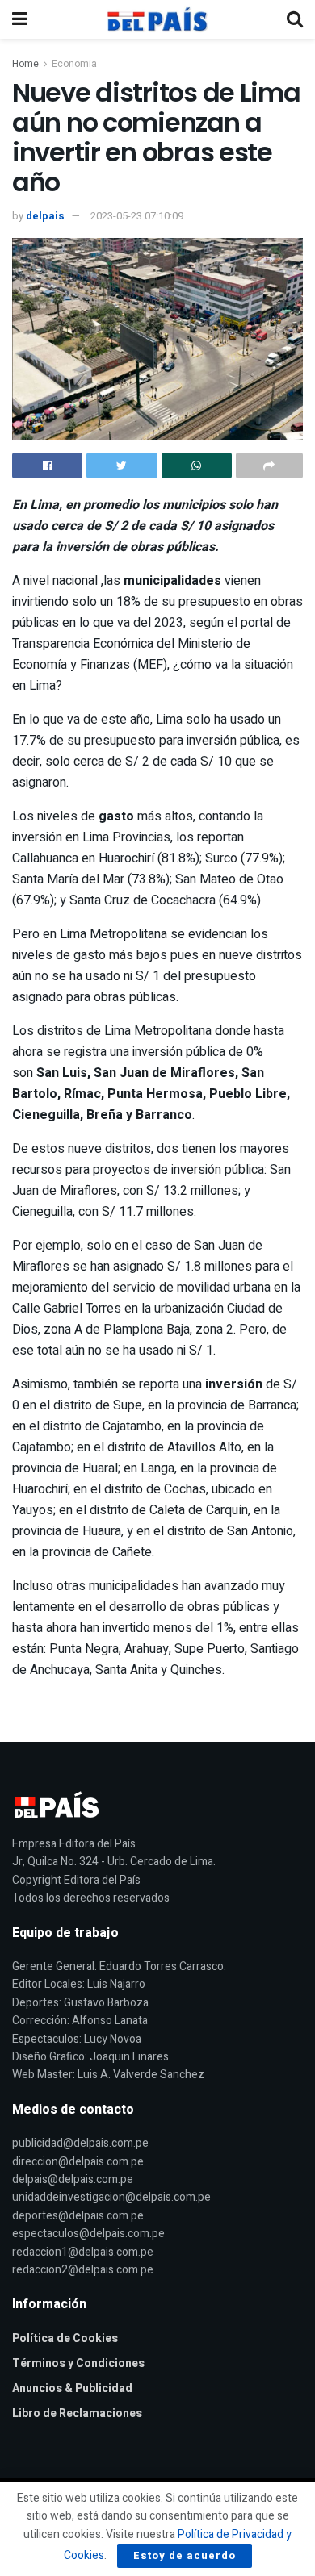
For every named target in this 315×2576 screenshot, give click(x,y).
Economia (74, 64)
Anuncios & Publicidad (72, 2388)
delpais (45, 216)
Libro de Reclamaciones (77, 2413)
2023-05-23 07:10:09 (137, 216)
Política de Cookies (65, 2338)
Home (25, 64)
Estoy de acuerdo (185, 2555)
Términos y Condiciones (78, 2363)
